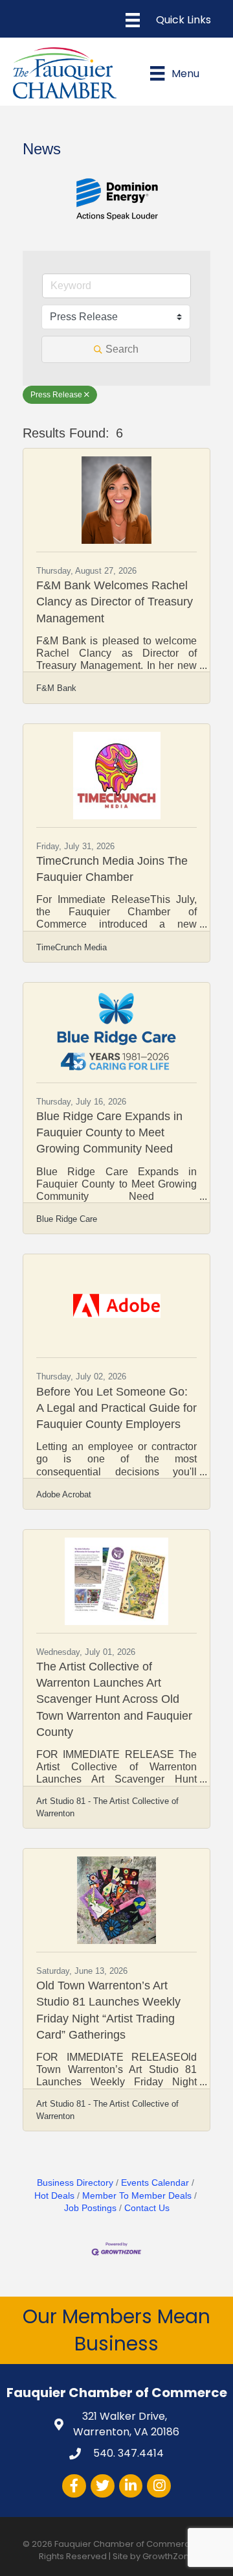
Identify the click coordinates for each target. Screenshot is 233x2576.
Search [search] (122, 349)
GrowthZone (169, 2556)
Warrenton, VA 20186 (126, 2424)
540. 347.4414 (127, 2453)
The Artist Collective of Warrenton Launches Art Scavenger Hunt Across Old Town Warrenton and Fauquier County (114, 1699)
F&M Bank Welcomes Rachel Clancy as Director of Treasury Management (115, 602)
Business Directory (75, 2183)
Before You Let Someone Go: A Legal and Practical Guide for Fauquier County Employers (116, 1408)
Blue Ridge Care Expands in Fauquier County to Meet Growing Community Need (109, 1132)
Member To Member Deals (137, 2196)
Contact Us (147, 2208)
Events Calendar (155, 2183)
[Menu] (168, 20)
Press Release (56, 395)
